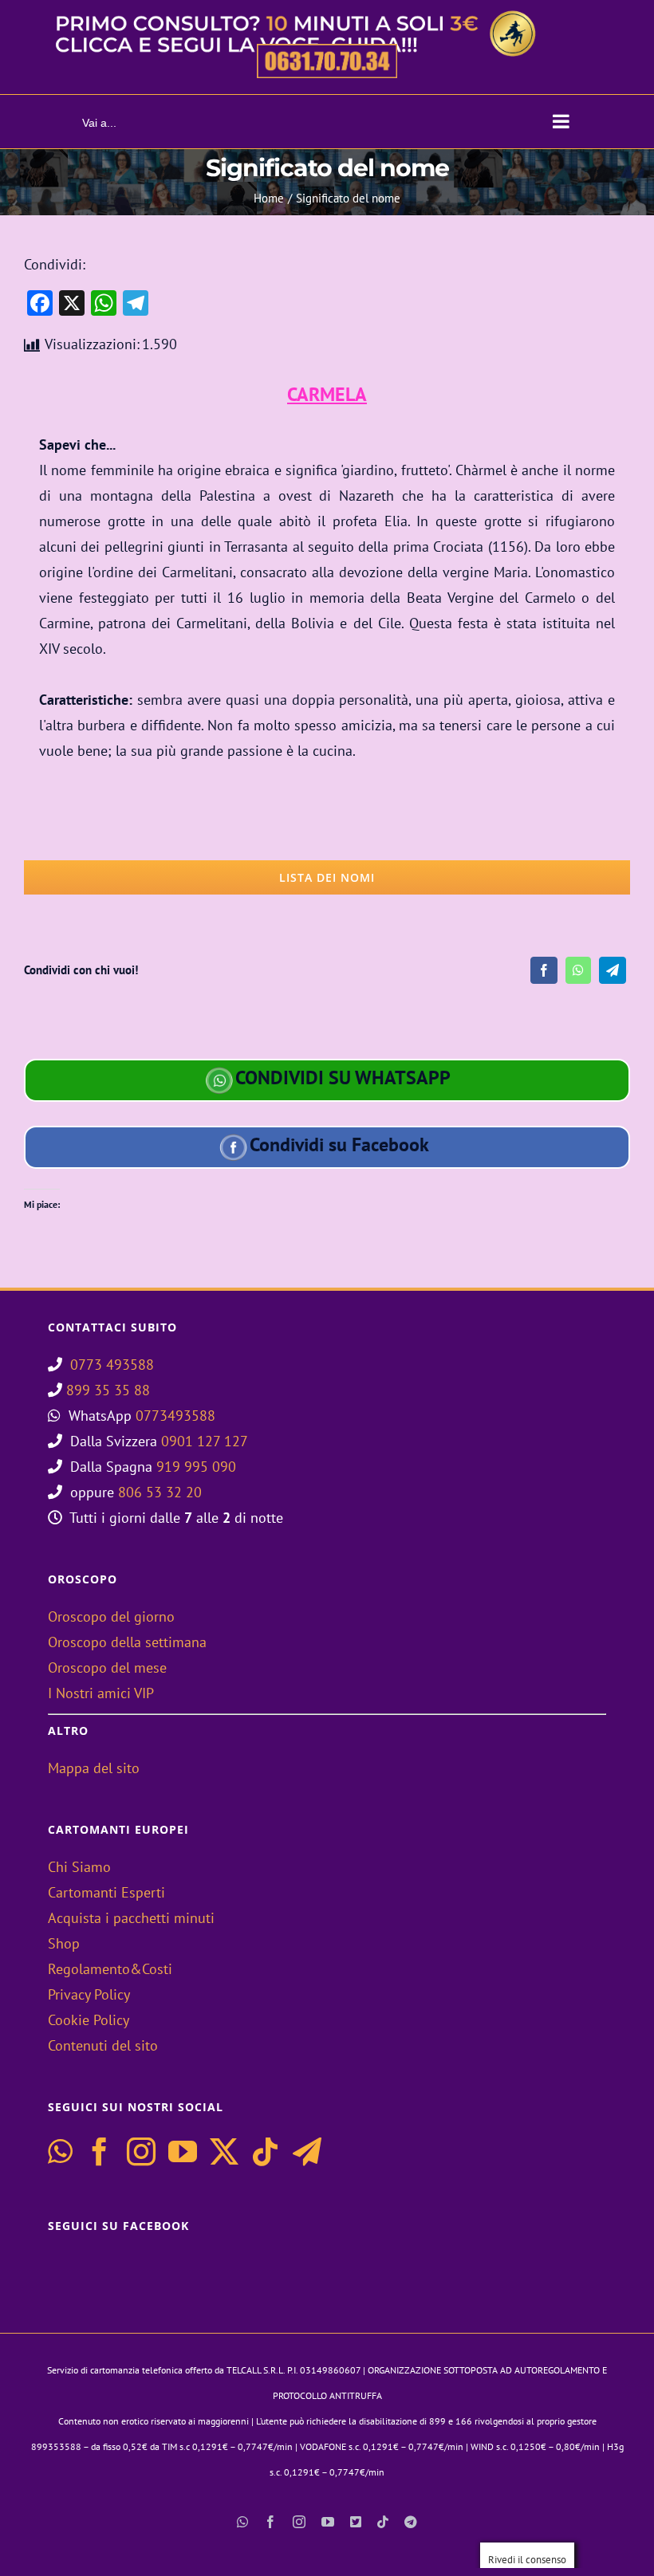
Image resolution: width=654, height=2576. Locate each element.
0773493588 (175, 1416)
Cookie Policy (89, 2020)
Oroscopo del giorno (111, 1616)
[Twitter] (224, 2152)
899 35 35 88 (108, 1390)
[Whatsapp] (60, 2152)
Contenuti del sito (103, 2045)
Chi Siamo (79, 1867)
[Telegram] (613, 970)
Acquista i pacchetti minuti (131, 1918)
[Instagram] (141, 2152)
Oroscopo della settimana (127, 1642)
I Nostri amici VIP (101, 1693)
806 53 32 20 (160, 1492)
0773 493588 (112, 1365)
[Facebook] (544, 970)
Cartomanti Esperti (106, 1892)
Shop (64, 1943)
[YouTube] (183, 2152)
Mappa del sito (94, 1768)
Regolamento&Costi (110, 1969)
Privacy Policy (89, 1994)
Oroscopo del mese (107, 1668)
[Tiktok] (266, 2152)
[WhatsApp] (578, 970)
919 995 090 (196, 1467)
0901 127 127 (205, 1441)
